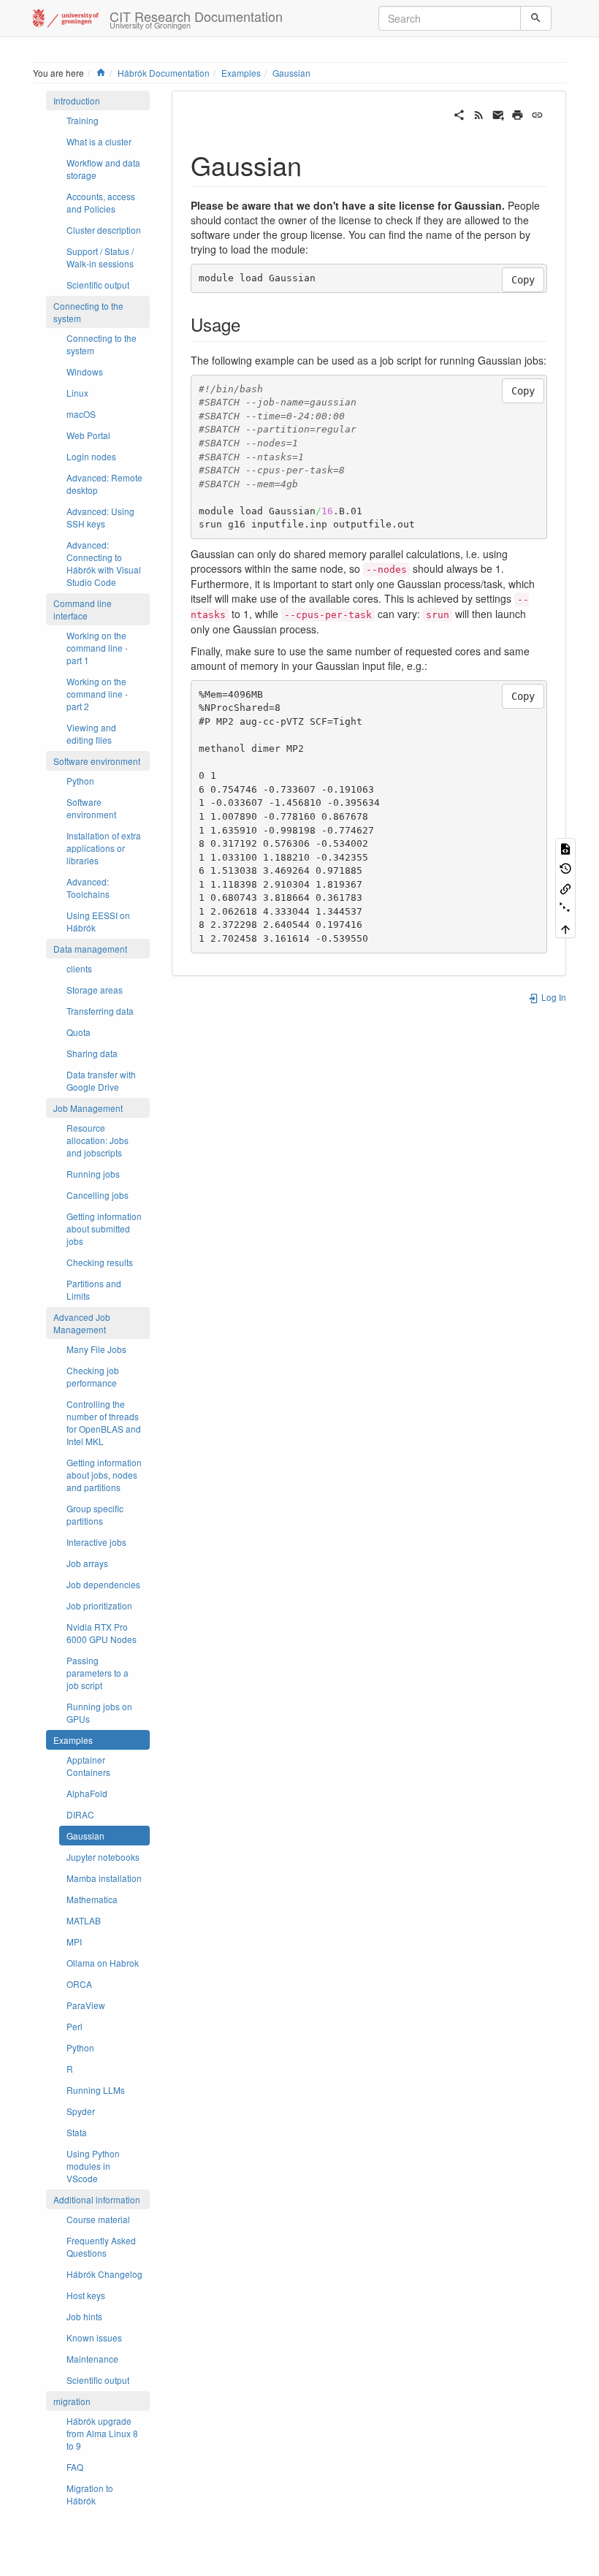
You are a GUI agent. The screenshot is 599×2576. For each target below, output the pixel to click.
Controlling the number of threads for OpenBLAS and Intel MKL (104, 1422)
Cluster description (104, 230)
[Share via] (459, 113)
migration (72, 2401)
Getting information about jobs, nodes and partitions (104, 1475)
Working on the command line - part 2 (97, 694)
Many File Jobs (96, 1349)
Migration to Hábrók (90, 2494)
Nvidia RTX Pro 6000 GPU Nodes (102, 1633)
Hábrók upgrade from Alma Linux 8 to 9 (102, 2433)
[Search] (536, 18)
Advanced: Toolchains (88, 888)
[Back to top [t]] (565, 927)
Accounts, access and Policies (101, 202)
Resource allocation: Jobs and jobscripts (98, 1140)
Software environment (97, 761)
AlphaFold (87, 1793)
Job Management (88, 1108)
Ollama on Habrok (103, 1963)
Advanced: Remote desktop (104, 484)
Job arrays (87, 1563)
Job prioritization (99, 1605)
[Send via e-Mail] (499, 113)
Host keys (86, 2295)
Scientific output (98, 285)
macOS (81, 414)
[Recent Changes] (479, 113)
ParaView (86, 2005)
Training (83, 120)
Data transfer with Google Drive (101, 1081)
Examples (241, 73)
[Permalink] (537, 113)
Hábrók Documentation (164, 73)
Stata (77, 2132)
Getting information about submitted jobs (104, 1228)
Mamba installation (104, 1878)
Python (80, 781)
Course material (98, 2219)
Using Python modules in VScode (93, 2166)
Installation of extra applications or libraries (104, 848)
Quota (79, 1032)
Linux (77, 393)
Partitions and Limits (94, 1289)
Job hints (84, 2316)
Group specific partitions (95, 1514)
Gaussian (291, 73)
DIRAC (80, 1814)
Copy (523, 280)
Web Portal (88, 435)
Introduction (77, 100)
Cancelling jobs (98, 1195)
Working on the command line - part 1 (97, 648)
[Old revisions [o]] (565, 868)
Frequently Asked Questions (101, 2247)
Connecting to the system (88, 312)
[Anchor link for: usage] (249, 324)
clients (79, 968)
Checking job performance (93, 1376)
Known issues (94, 2337)
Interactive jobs (96, 1542)
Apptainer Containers (88, 1766)
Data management (90, 949)
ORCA (79, 1984)
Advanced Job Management (82, 1323)
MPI (74, 1941)
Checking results (100, 1262)
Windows (85, 371)
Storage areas (95, 990)
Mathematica (92, 1899)
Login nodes (91, 456)
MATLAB (84, 1920)
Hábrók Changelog (104, 2274)
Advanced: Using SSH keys (100, 517)
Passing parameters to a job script (98, 1673)
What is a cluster (99, 141)
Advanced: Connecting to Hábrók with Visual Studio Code (104, 563)
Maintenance (92, 2359)
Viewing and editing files (91, 733)
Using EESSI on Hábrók (98, 921)
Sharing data (92, 1053)
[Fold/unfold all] (565, 908)
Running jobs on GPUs (99, 1712)
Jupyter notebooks (103, 1857)
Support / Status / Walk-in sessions (100, 257)
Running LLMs (96, 2090)
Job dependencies (103, 1584)
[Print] (518, 113)
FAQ (75, 2467)
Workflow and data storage (103, 169)
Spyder (81, 2111)
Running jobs (93, 1174)
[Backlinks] (565, 887)
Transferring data (100, 1011)
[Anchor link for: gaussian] (315, 164)
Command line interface (83, 609)
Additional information (97, 2199)
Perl (75, 2026)
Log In (553, 997)
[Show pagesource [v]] (565, 848)
